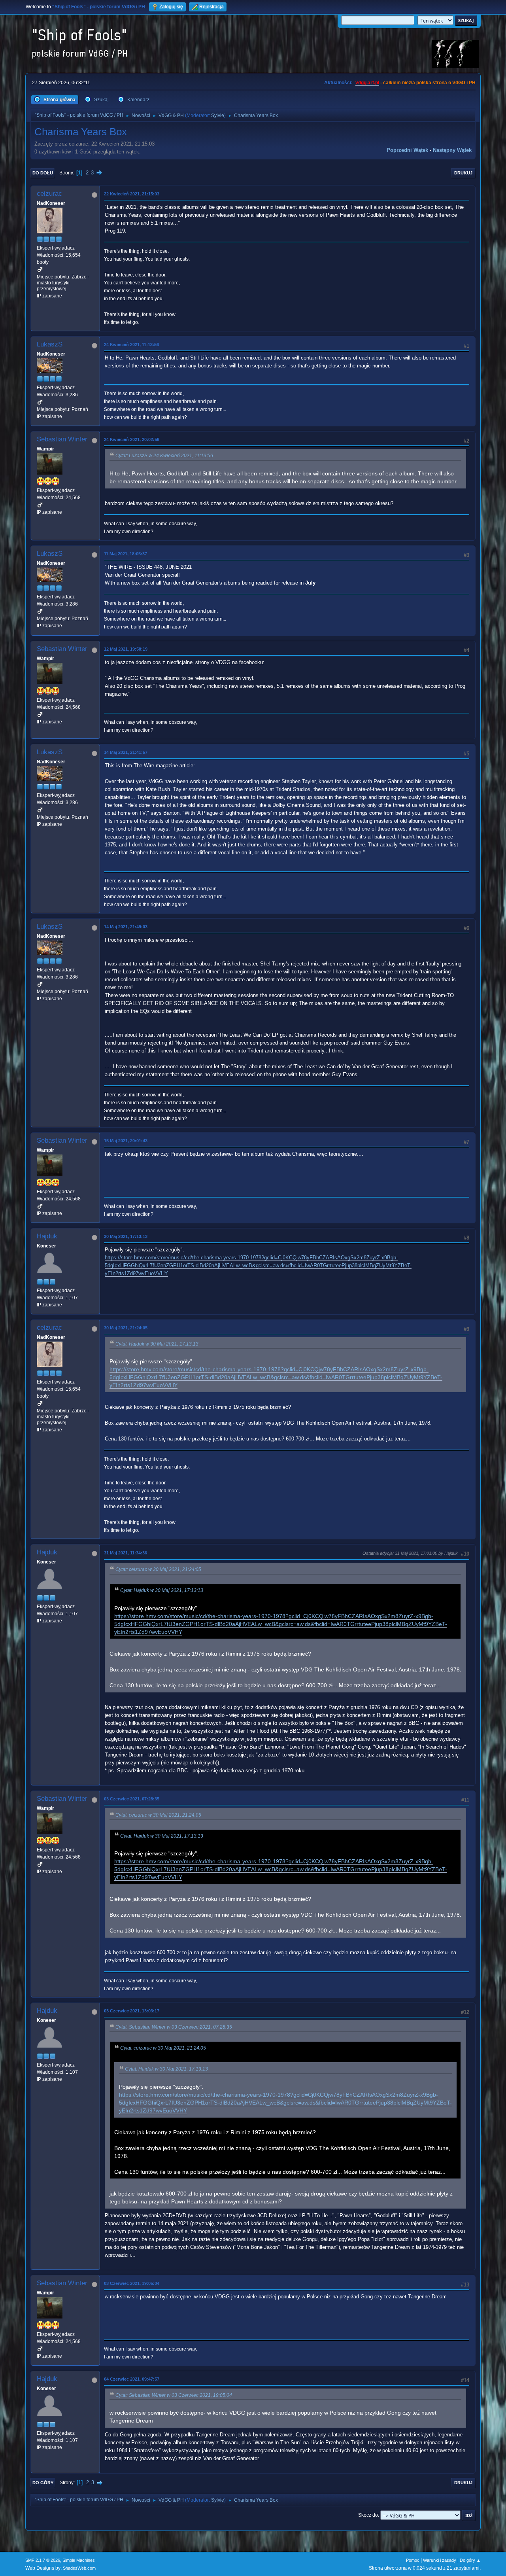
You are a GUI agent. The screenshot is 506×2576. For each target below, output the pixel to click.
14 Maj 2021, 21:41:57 (126, 752)
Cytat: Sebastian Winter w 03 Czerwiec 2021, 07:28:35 (174, 2027)
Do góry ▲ (470, 2560)
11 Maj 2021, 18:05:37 (126, 554)
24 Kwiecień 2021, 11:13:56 (131, 344)
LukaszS (50, 344)
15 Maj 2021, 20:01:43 (126, 1141)
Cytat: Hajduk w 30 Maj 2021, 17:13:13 (157, 1344)
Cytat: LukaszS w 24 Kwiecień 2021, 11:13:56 (164, 456)
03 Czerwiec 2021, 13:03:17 (132, 2011)
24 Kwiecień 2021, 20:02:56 (132, 439)
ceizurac (49, 194)
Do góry (43, 2483)
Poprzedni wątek (407, 150)
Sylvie (218, 115)
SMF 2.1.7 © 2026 (43, 2560)
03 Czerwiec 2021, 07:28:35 (132, 1799)
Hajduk (47, 1236)
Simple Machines (79, 2560)
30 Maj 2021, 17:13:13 (126, 1236)
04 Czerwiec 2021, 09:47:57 (132, 2379)
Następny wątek (452, 150)
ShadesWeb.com (79, 2568)
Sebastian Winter (62, 439)
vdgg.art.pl (367, 83)
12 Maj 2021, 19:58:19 (126, 649)
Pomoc (413, 2560)
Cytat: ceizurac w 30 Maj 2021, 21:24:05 (158, 1569)
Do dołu (43, 173)
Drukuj (463, 173)
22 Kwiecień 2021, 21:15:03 (132, 194)
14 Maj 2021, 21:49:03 (126, 927)
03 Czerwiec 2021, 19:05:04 (132, 2283)
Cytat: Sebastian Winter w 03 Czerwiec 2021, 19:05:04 (174, 2395)
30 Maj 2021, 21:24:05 (126, 1328)
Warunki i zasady (440, 2560)
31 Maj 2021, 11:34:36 (126, 1553)
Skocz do (368, 2515)
